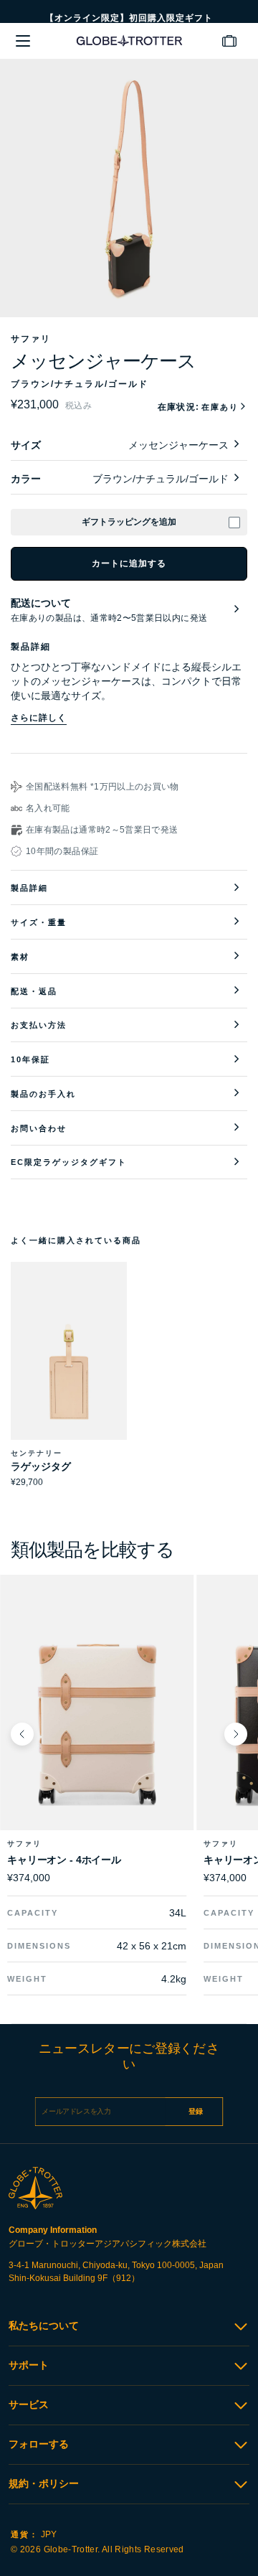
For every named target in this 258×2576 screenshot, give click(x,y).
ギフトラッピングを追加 (129, 522)
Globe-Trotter (71, 2549)
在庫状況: (198, 407)
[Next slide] (236, 1734)
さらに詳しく (39, 718)
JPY (34, 2534)
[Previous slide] (22, 1734)
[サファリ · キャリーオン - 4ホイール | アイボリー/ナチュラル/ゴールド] (97, 1722)
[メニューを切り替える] (23, 41)
